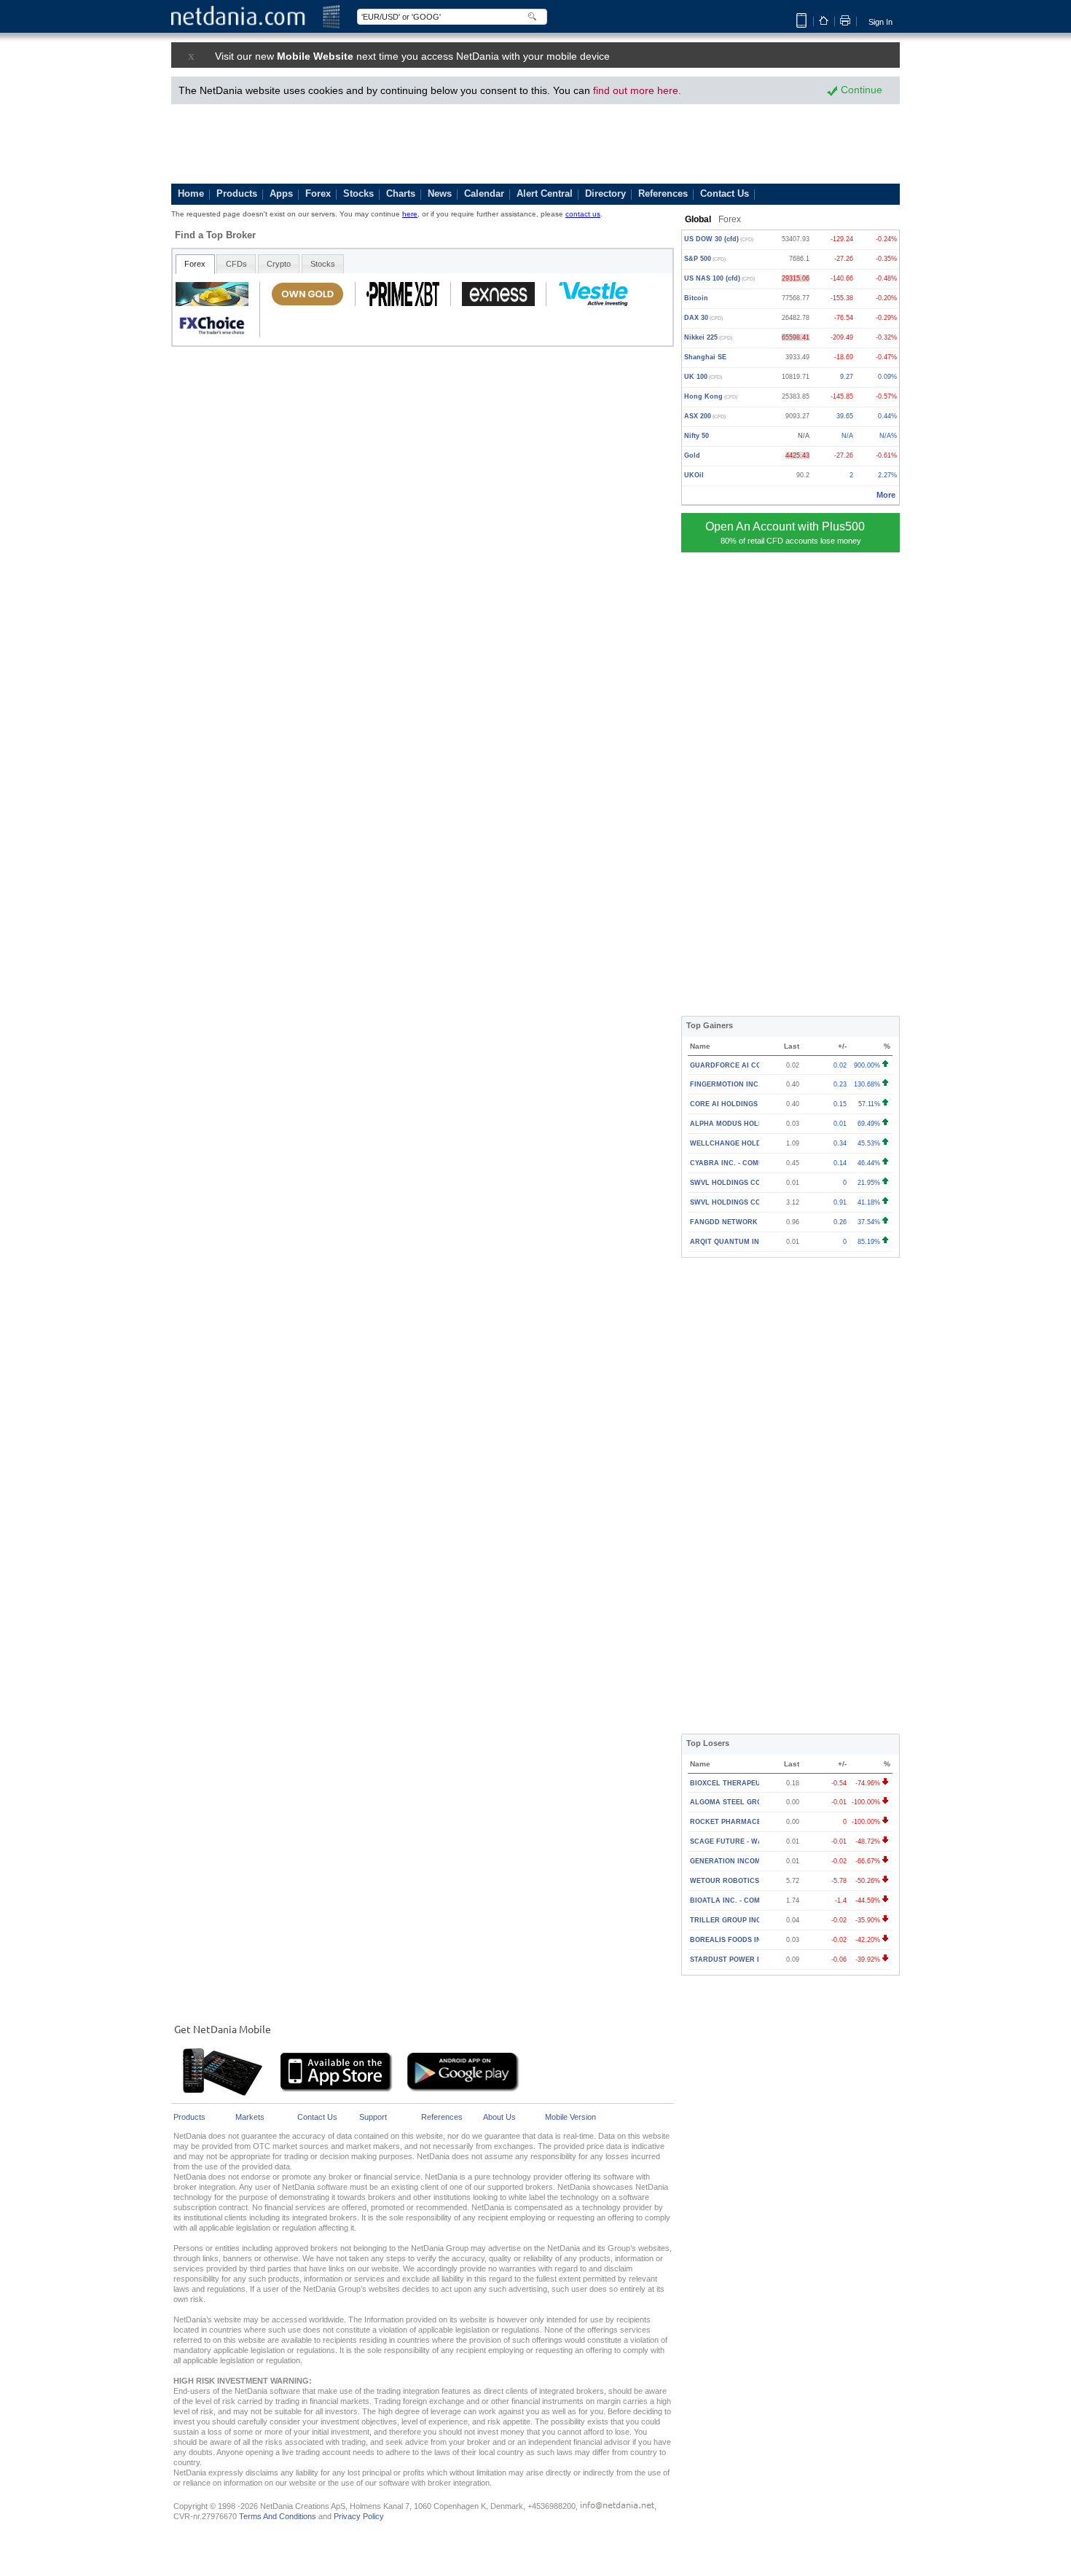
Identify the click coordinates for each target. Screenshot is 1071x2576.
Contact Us (317, 2117)
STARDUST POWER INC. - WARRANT (752, 1960)
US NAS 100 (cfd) (719, 278)
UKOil (694, 475)
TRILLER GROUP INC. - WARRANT (748, 1920)
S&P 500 (705, 259)
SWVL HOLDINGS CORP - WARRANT (752, 1183)
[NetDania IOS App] (337, 2090)
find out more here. (637, 90)
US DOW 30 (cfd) (719, 239)
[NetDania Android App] (463, 2090)
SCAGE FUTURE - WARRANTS (741, 1841)
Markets (250, 2117)
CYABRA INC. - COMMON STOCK (745, 1163)
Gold (692, 455)
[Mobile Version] (801, 25)
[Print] (845, 20)
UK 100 (703, 377)
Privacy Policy (359, 2516)
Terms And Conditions (278, 2516)
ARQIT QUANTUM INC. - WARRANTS (752, 1242)
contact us (583, 214)
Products (189, 2117)
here (410, 214)
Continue (860, 90)
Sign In (880, 22)
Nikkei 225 (708, 337)
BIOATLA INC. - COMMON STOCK (746, 1900)
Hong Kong (711, 396)
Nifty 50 (697, 436)
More (886, 495)
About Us (499, 2117)
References (442, 2117)
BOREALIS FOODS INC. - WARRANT (751, 1940)
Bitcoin (696, 298)
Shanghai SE (705, 357)
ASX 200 (705, 416)
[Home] (824, 23)
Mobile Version (570, 2117)
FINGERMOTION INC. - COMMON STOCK (758, 1084)
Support (373, 2117)
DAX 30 (703, 318)
